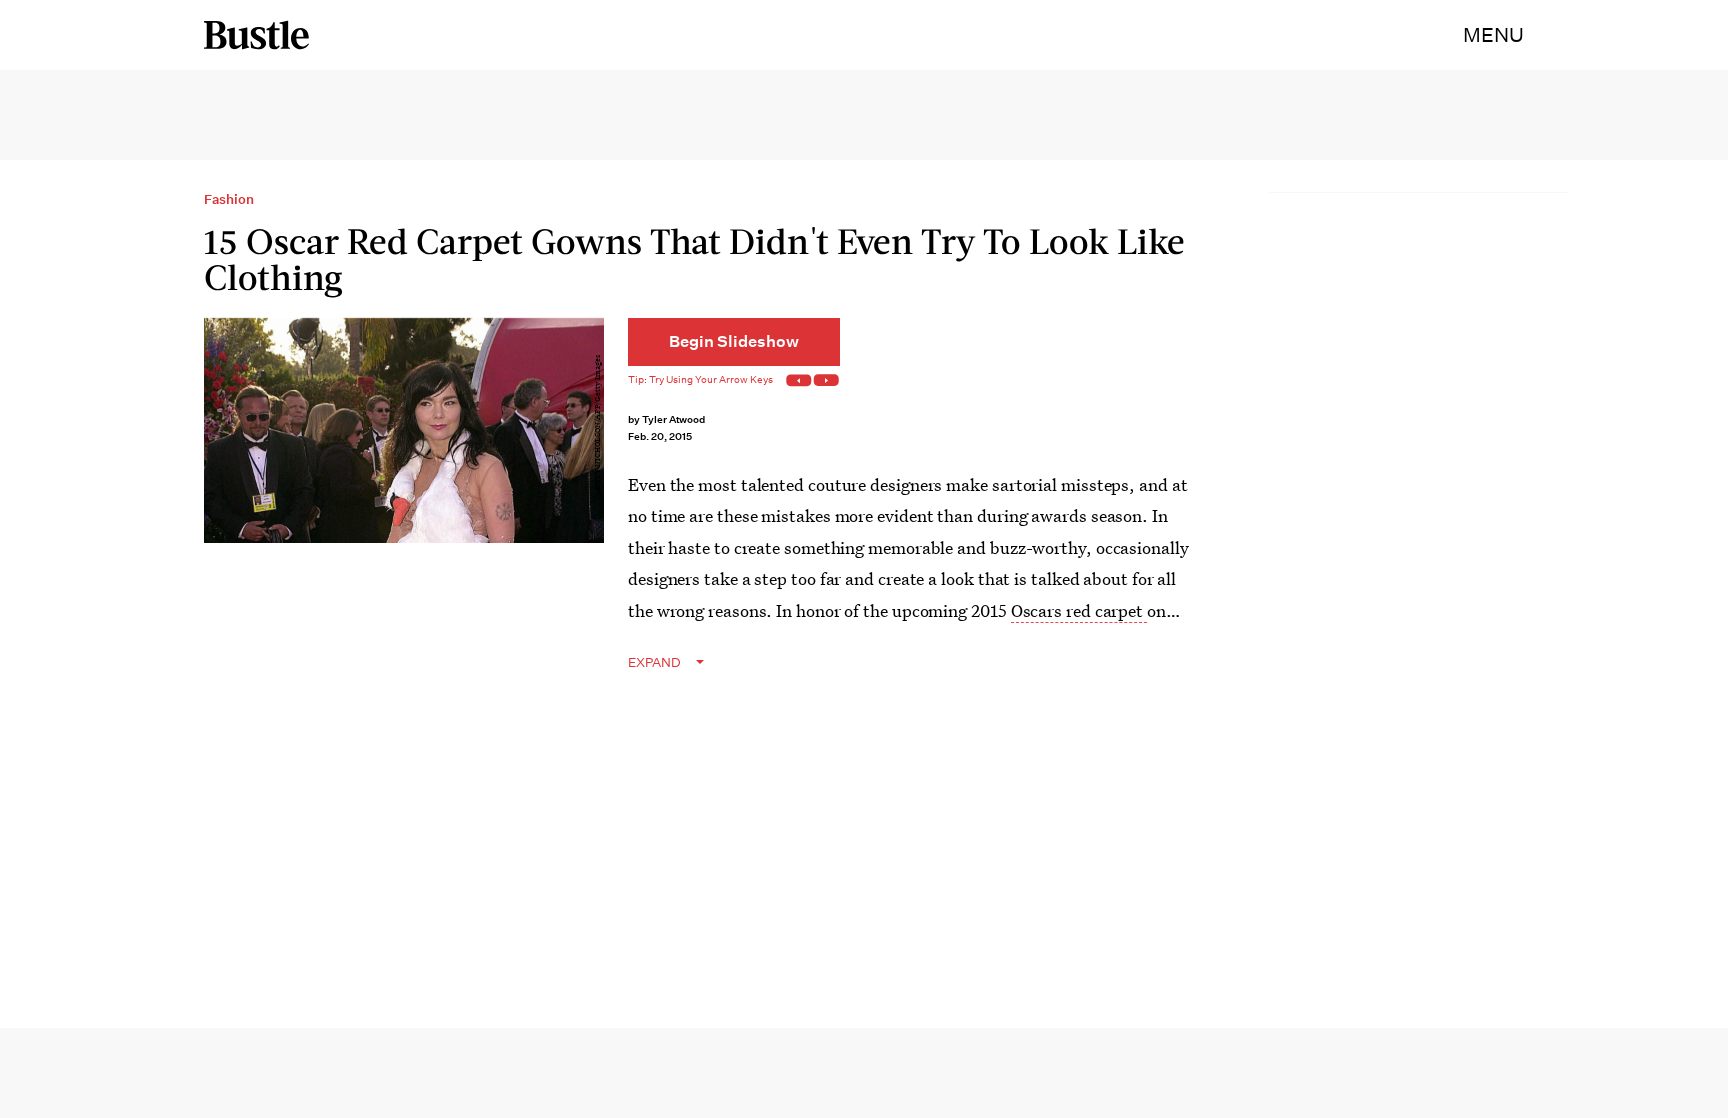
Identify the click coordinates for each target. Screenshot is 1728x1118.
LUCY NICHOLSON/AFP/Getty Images (597, 422)
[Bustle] (256, 35)
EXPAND (654, 662)
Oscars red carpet (1079, 610)
